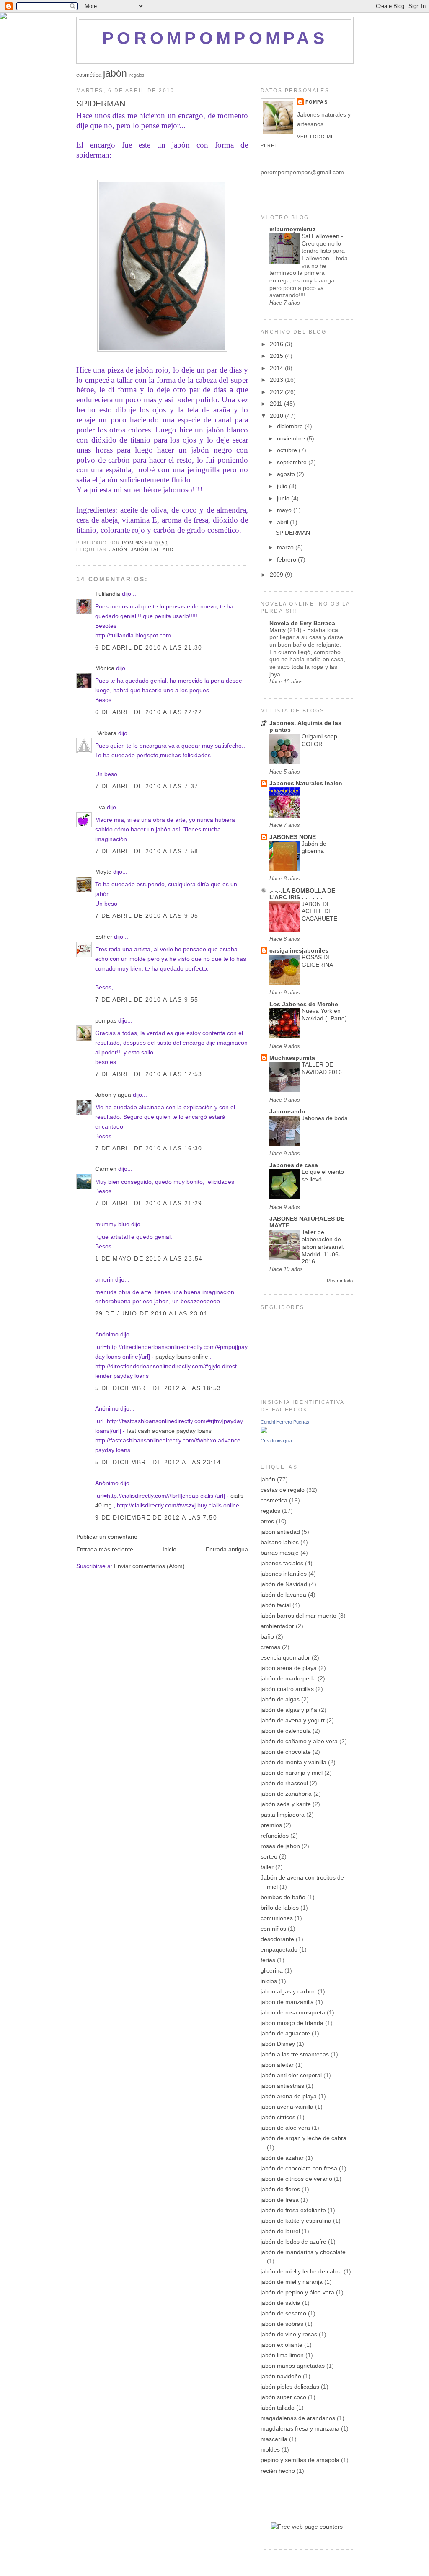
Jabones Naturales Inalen (306, 783)
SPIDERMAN (293, 533)
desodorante (277, 1939)
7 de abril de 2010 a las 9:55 (147, 999)
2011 (277, 404)
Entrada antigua (227, 1549)
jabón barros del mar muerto (298, 1616)
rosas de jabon (280, 1846)
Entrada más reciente (105, 1549)
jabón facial (276, 1605)
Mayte (103, 872)
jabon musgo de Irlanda (292, 2023)
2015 (277, 356)
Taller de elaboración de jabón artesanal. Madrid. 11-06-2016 (323, 1247)
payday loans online (182, 1357)
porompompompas (215, 38)
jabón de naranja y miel (292, 1773)
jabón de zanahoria (286, 1794)
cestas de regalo (283, 1490)
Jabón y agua (113, 1095)
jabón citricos (278, 2117)
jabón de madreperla (288, 1678)
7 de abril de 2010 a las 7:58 (147, 851)
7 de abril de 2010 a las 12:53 (149, 1074)
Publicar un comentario (107, 1537)
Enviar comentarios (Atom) (149, 1566)
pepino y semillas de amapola (300, 2460)
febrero (287, 559)
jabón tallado (152, 549)
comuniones (277, 1918)
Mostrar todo (340, 1281)
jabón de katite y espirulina (296, 2221)
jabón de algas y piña (289, 1710)
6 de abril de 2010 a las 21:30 (149, 647)
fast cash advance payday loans (169, 1431)
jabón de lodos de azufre (293, 2242)
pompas (106, 1020)
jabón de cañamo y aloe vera (299, 1741)
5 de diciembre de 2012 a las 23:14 (158, 1462)
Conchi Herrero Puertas (285, 1422)
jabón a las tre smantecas (295, 2054)
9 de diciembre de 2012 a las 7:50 (156, 1517)
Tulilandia (108, 594)
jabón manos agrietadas (293, 2366)
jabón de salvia (280, 2303)
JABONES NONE (293, 837)
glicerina (272, 1970)
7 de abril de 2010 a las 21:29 (149, 1203)
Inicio (169, 1549)
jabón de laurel (280, 2231)
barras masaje (280, 1553)
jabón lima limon (282, 2355)
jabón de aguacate (285, 2033)
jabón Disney (278, 2044)
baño (267, 1636)
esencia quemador (285, 1657)
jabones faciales (282, 1563)
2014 (277, 368)
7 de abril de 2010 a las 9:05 (147, 916)
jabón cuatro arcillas (287, 1689)
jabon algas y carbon (288, 1991)
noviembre (292, 438)
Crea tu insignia (276, 1441)
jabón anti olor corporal (291, 2075)
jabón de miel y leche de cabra (301, 2271)
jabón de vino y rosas (289, 2334)
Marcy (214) (286, 630)
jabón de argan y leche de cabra (304, 2138)
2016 (277, 344)
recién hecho (278, 2471)
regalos (137, 75)
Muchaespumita (292, 1058)
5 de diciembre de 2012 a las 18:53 (158, 1388)
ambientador (277, 1626)
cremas (270, 1647)
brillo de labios (280, 1908)
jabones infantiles (284, 1574)
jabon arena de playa (289, 1668)
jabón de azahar (282, 2158)
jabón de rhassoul (284, 1783)
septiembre (293, 462)
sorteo (269, 1856)
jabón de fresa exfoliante (293, 2210)
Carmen (106, 1169)
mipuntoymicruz (292, 229)
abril (283, 522)
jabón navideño (281, 2376)
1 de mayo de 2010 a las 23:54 (149, 1258)
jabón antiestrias (282, 2086)
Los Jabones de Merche (304, 1004)
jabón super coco (283, 2397)
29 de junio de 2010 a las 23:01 (151, 1313)
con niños (273, 1929)
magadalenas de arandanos (298, 2418)
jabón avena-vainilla (287, 2107)
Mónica (105, 668)
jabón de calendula (286, 1731)
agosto (287, 474)
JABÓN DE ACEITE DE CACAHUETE (319, 911)
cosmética (89, 75)
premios (271, 1825)
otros (267, 1521)
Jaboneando (287, 1111)
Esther (104, 937)
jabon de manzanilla (287, 2002)
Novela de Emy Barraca (302, 623)
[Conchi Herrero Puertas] (264, 1431)
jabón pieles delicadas (290, 2387)
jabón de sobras (282, 2324)
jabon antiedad (280, 1532)
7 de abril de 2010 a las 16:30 (149, 1148)
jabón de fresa (280, 2200)
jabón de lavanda (283, 1595)
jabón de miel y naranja (292, 2282)
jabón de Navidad (284, 1584)
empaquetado (279, 1949)
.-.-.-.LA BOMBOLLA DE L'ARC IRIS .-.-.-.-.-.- (302, 894)
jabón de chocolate (286, 1752)
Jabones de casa (294, 1165)
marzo (286, 547)
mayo (285, 510)
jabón (115, 73)
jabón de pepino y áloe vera (297, 2292)
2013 (277, 380)
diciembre (291, 426)
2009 (277, 575)
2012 (277, 392)
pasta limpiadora (283, 1815)
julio (283, 486)
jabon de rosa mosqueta (293, 2012)
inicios (269, 1981)
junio (284, 498)
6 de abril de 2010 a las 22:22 (149, 712)
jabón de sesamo (283, 2313)
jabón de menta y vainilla (293, 1762)
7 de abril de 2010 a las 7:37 (147, 786)
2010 (277, 416)
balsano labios (280, 1542)
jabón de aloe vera (285, 2128)
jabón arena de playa (289, 2096)
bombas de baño (283, 1897)
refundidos (275, 1836)
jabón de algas (280, 1699)
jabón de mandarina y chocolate (303, 2252)
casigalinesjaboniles (299, 950)
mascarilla (274, 2439)
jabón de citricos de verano (296, 2179)
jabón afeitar (277, 2065)
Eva (100, 807)
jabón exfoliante (282, 2345)
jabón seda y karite (286, 1804)
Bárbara (106, 733)
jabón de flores (280, 2189)
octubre (288, 450)
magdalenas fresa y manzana (300, 2428)
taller (267, 1867)
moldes (270, 2449)
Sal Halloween (321, 236)
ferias (268, 1960)
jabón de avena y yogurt (293, 1720)
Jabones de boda (325, 1118)
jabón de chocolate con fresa (299, 2168)
